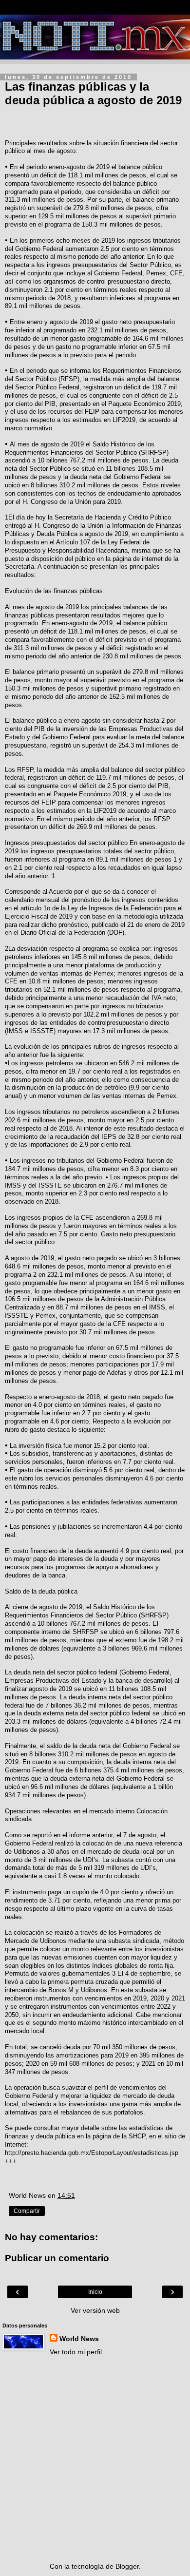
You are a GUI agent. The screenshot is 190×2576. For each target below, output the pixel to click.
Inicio (95, 2292)
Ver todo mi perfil (76, 2352)
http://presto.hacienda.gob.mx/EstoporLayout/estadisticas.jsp (92, 2153)
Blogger (127, 2566)
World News (79, 2339)
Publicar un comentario (57, 2258)
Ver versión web (95, 2310)
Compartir (27, 2211)
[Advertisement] (95, 2459)
